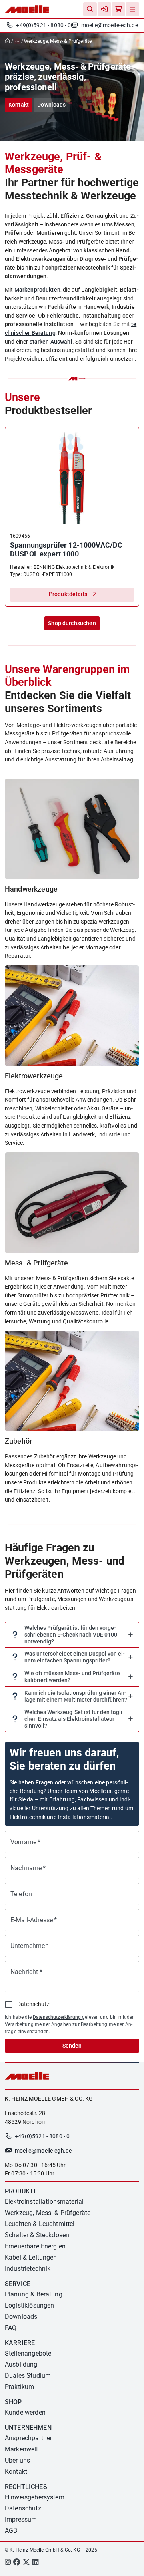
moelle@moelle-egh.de (110, 25)
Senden (72, 2046)
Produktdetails (68, 594)
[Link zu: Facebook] (17, 2563)
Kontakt (19, 105)
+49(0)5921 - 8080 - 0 (43, 25)
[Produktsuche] (90, 9)
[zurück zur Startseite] (9, 41)
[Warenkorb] (118, 9)
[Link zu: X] (26, 2563)
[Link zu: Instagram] (8, 2563)
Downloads (51, 105)
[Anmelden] (104, 9)
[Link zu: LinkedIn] (35, 2563)
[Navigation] (132, 9)
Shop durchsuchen (72, 623)
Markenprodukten (37, 290)
